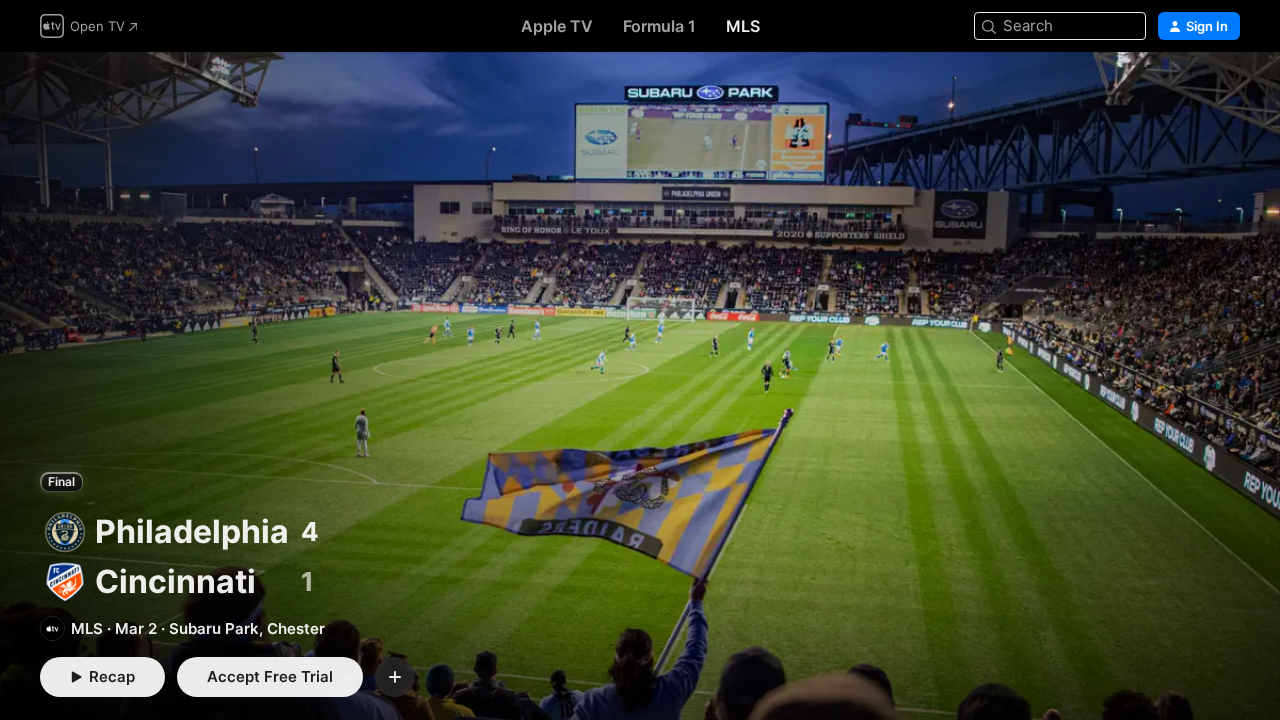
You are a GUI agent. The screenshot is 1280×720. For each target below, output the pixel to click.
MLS (743, 26)
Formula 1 (659, 26)
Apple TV (557, 26)
